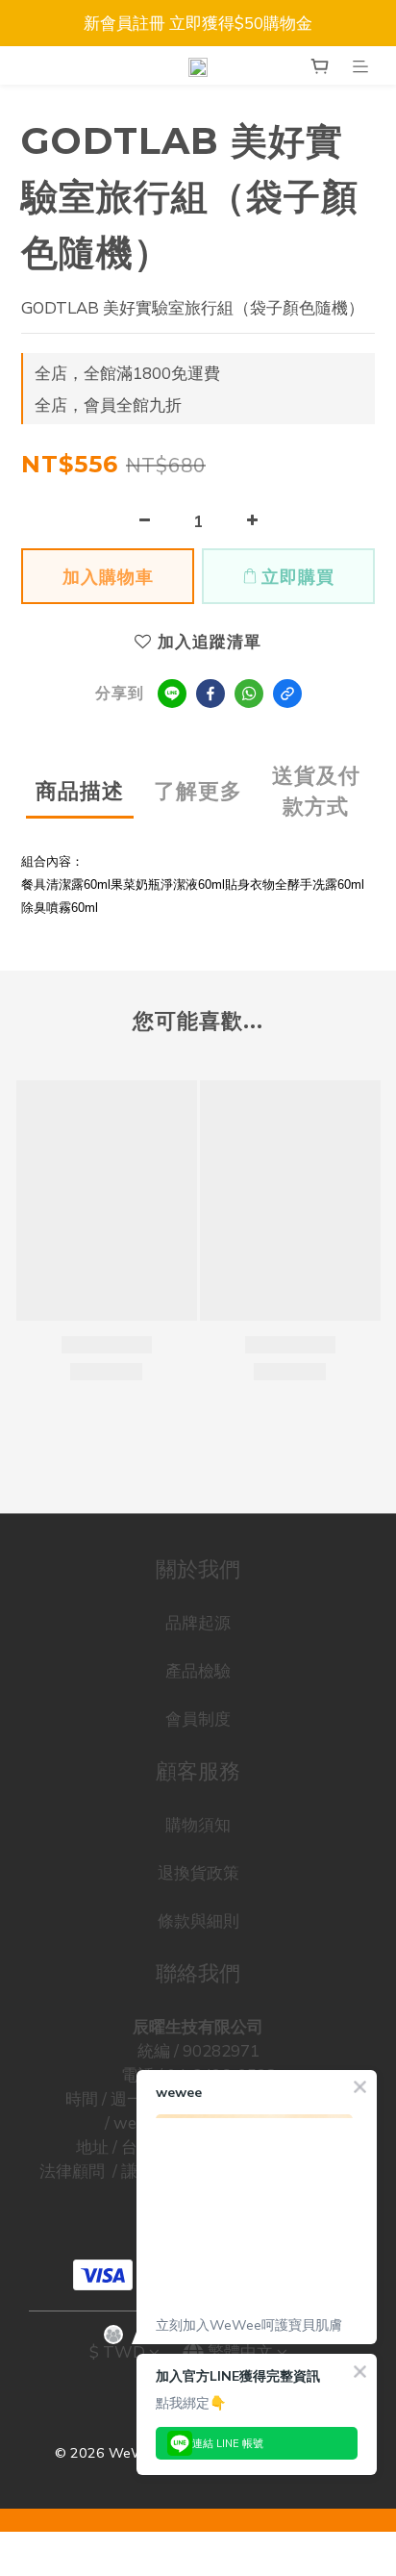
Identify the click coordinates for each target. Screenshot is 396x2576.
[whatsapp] (249, 694)
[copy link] (287, 694)
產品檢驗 (198, 1670)
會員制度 (198, 1718)
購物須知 (198, 1824)
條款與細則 (198, 1920)
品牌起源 (198, 1622)
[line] (172, 694)
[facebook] (210, 694)
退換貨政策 (198, 1872)
